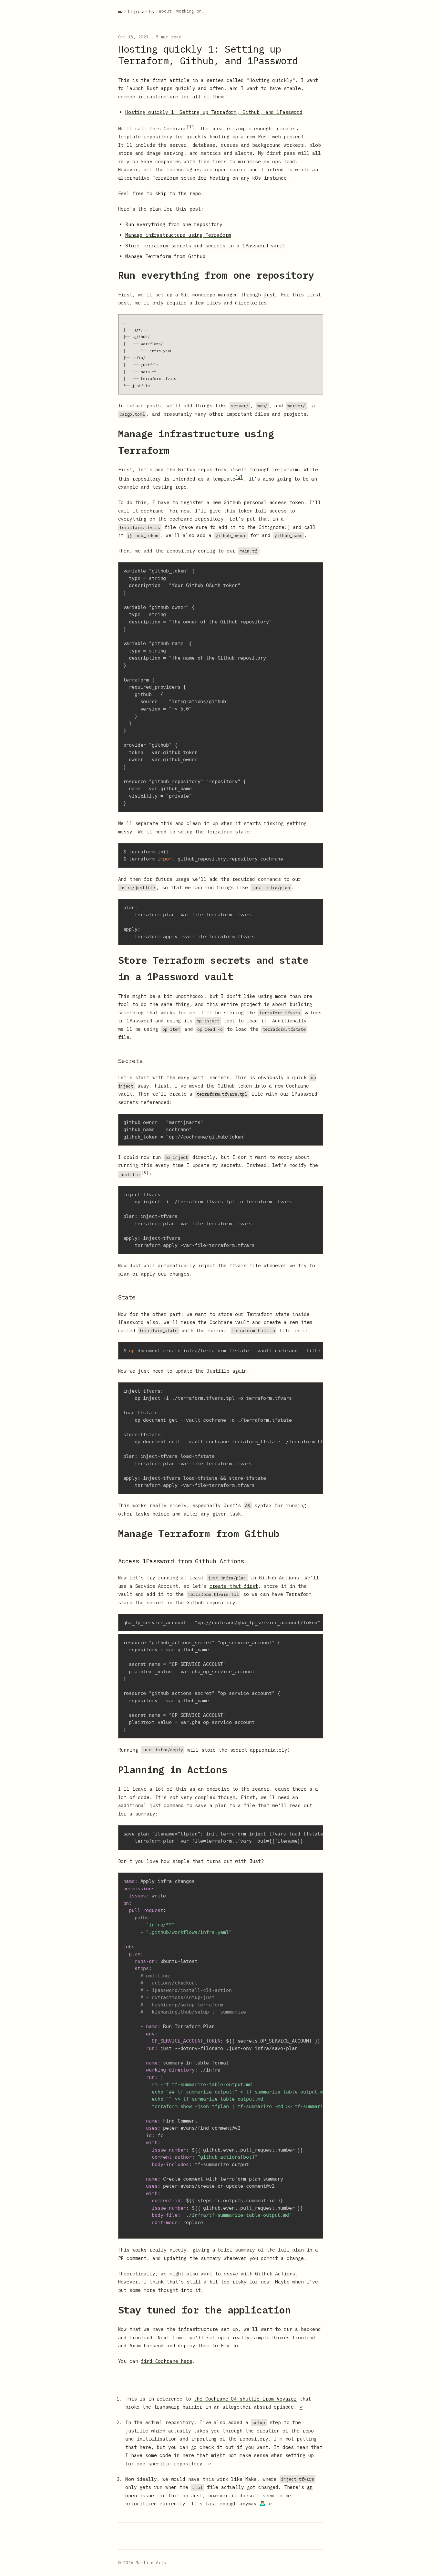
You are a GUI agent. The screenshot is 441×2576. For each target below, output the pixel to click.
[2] (239, 477)
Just (269, 295)
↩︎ (301, 2407)
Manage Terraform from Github (165, 256)
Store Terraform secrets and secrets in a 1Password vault (205, 246)
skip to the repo (178, 193)
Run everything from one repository (174, 224)
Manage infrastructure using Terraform (178, 235)
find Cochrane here (166, 2361)
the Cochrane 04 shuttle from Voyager (245, 2399)
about (165, 11)
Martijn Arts (136, 11)
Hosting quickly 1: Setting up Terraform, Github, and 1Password (214, 112)
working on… (190, 11)
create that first (234, 1586)
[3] (145, 1173)
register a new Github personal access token (242, 502)
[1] (190, 127)
